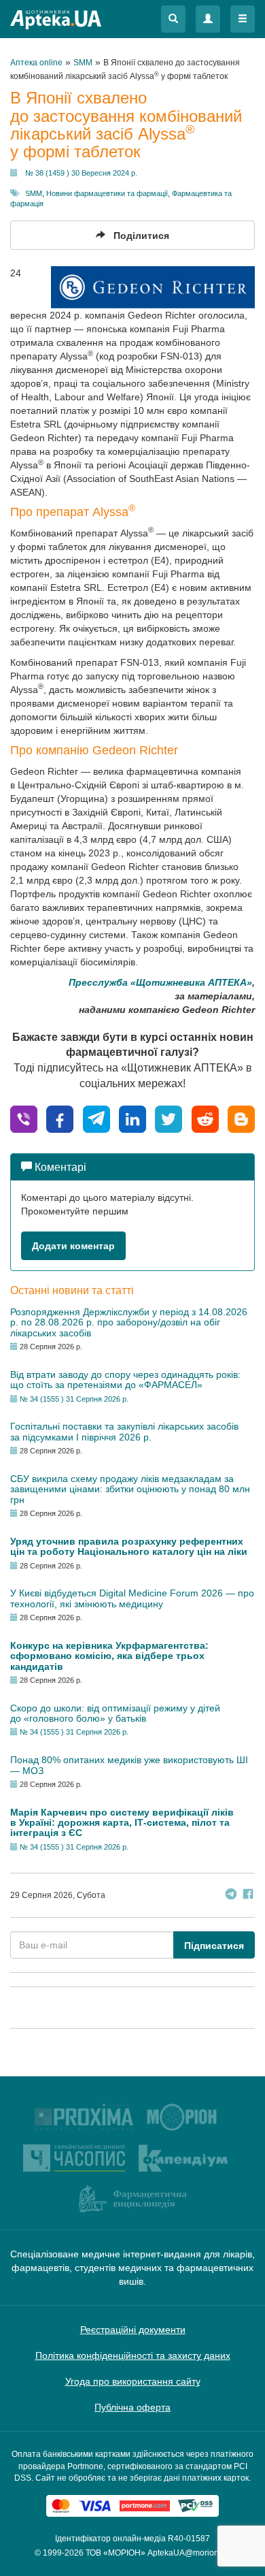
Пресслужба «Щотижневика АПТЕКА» (160, 982)
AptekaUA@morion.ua (189, 2553)
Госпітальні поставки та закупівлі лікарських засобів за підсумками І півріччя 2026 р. (124, 1431)
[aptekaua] (241, 1118)
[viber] (24, 1118)
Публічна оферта (132, 2407)
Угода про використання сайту (133, 2381)
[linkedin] (132, 1118)
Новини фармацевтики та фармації (107, 193)
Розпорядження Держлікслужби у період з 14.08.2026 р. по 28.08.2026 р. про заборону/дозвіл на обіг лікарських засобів (129, 1322)
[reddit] (205, 1118)
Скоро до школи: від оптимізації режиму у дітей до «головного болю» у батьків (115, 1713)
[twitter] (169, 1118)
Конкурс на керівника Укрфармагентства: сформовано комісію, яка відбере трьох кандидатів (109, 1656)
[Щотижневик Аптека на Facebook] (248, 1896)
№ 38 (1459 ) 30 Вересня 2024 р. (81, 173)
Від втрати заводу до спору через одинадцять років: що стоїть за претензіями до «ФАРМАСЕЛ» (125, 1380)
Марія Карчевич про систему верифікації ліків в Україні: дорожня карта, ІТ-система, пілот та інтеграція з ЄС (122, 1823)
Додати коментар (73, 1246)
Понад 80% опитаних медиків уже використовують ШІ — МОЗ (129, 1765)
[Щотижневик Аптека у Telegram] (231, 1896)
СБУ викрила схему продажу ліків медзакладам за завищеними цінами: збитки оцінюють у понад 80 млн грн (130, 1489)
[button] (173, 19)
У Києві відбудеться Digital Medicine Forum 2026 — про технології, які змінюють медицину (132, 1598)
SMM (34, 193)
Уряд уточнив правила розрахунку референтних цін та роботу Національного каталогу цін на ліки (129, 1546)
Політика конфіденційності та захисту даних (133, 2355)
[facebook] (60, 1118)
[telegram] (96, 1118)
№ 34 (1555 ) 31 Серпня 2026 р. (74, 1399)
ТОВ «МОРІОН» (116, 2553)
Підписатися (214, 1946)
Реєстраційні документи (133, 2330)
